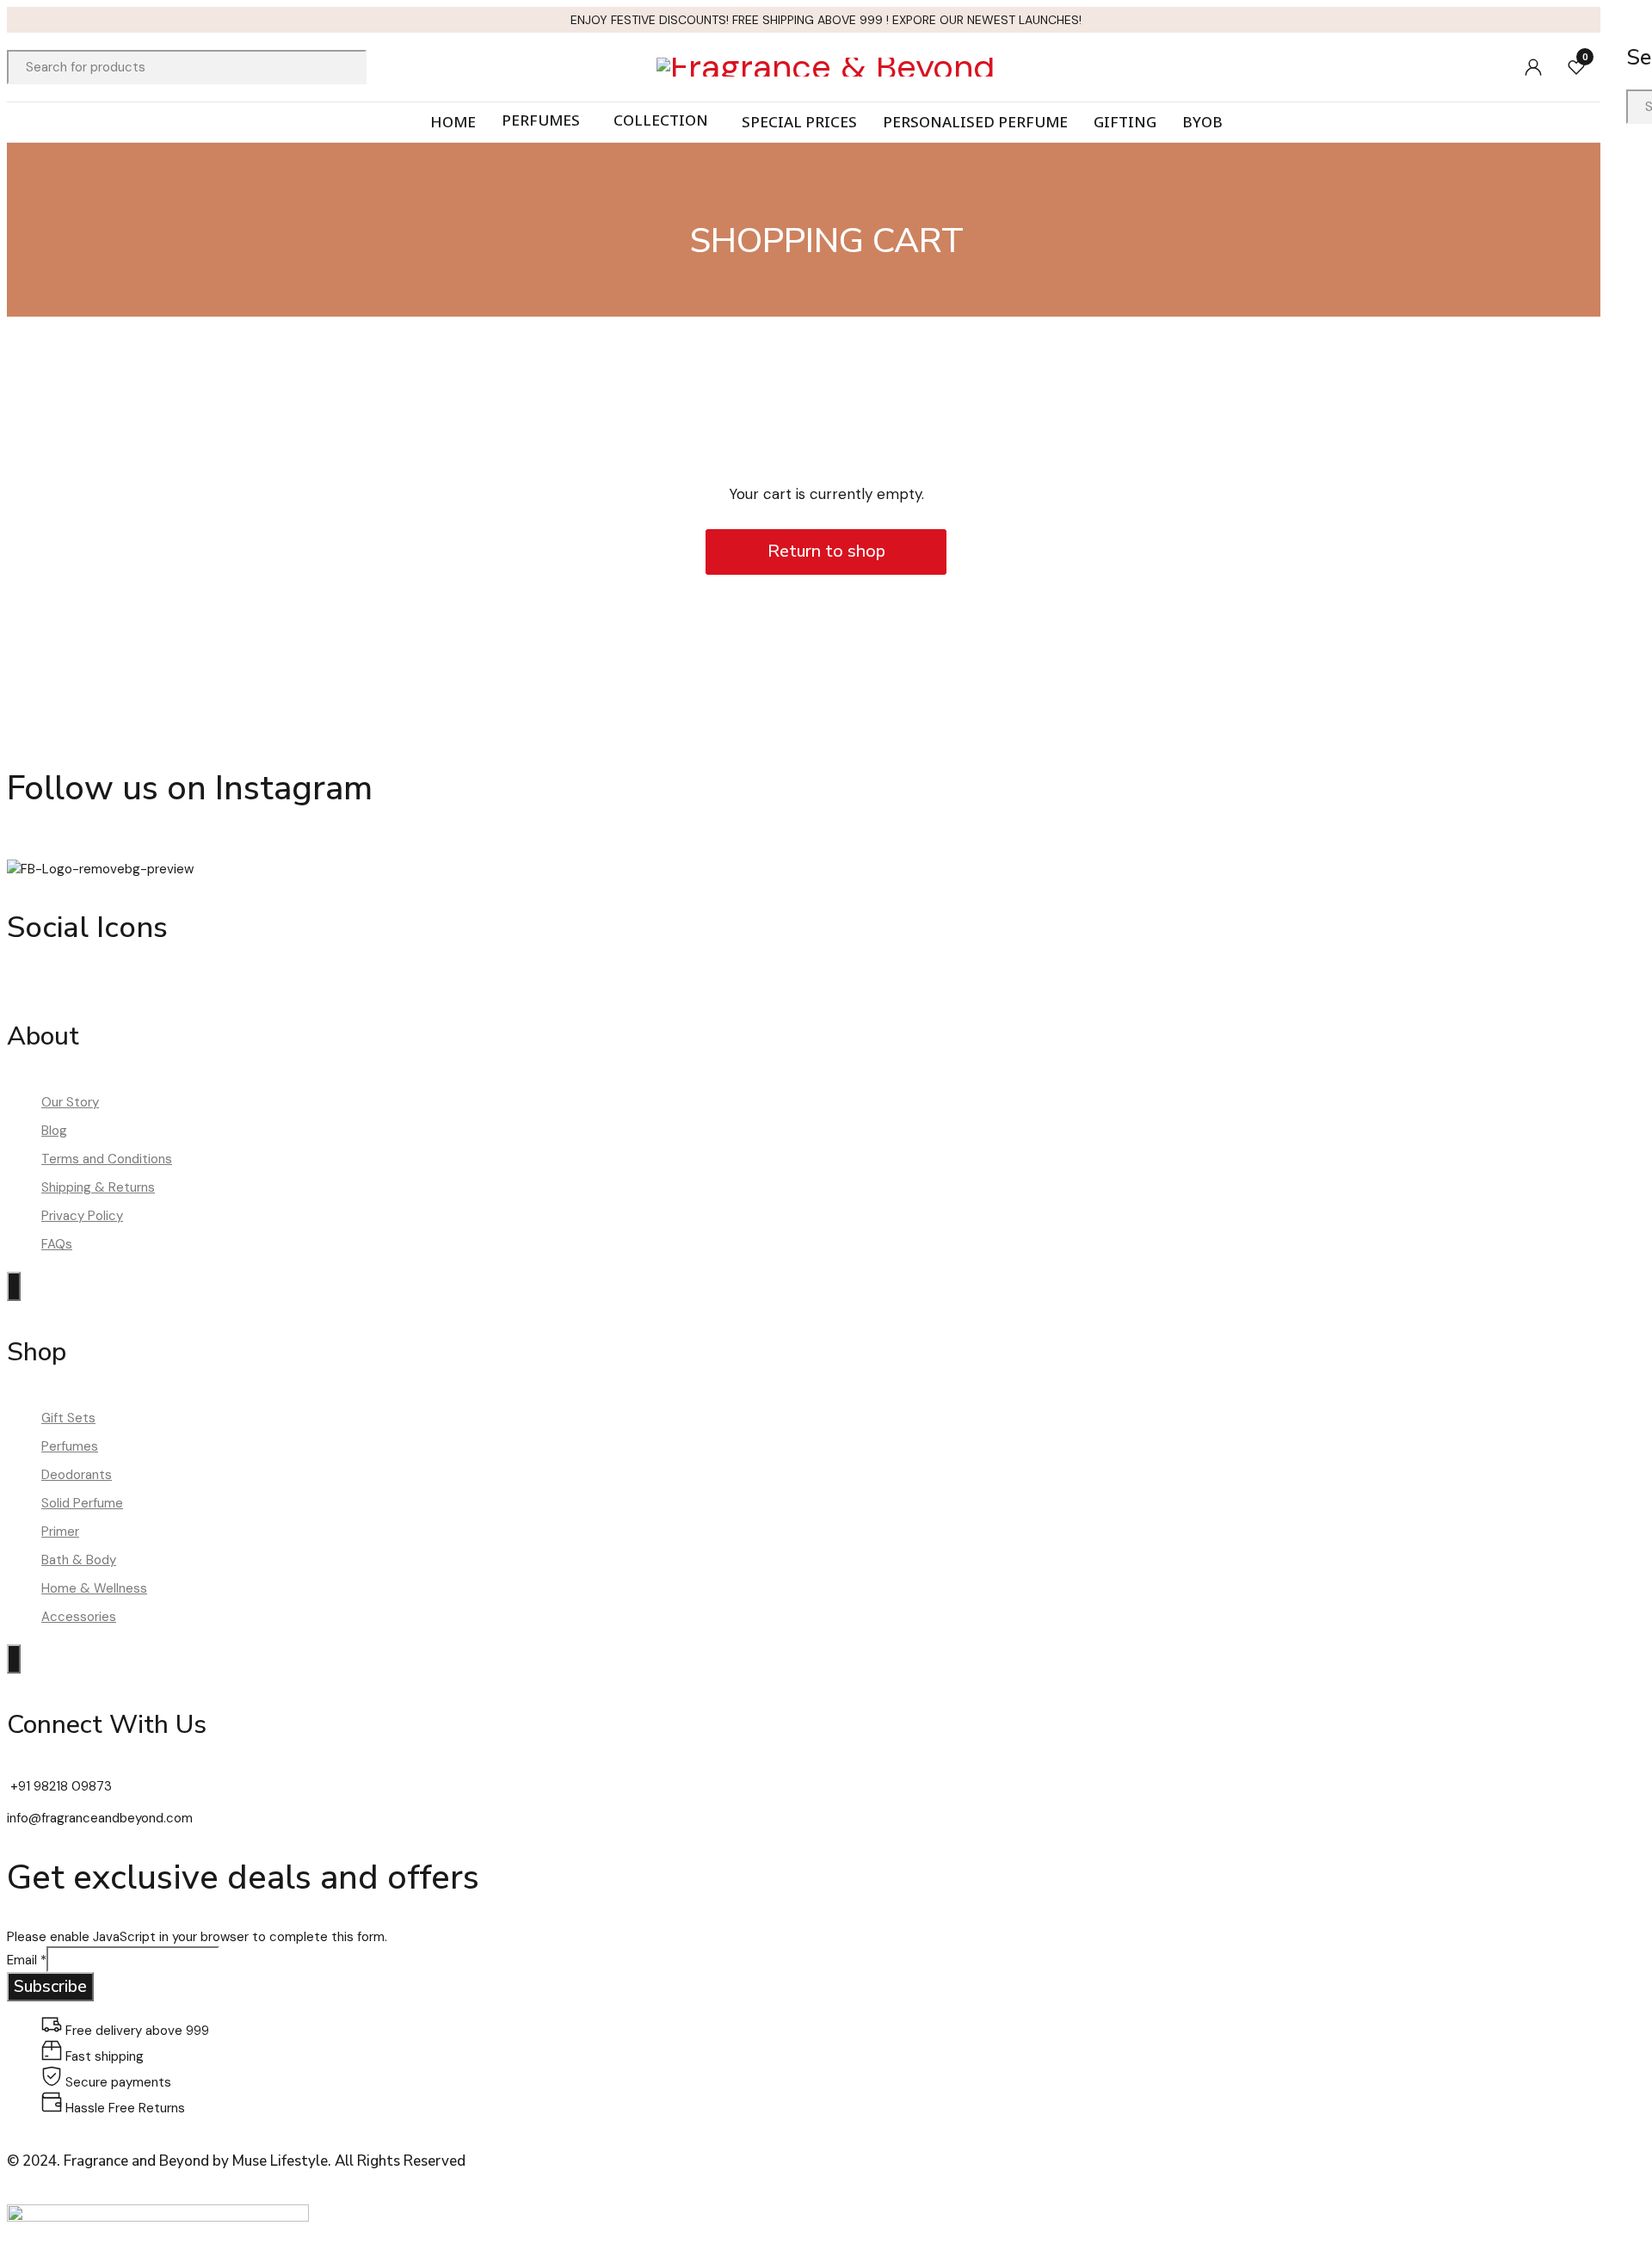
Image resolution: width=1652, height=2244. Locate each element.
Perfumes (70, 1446)
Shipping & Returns (98, 1187)
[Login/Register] (1533, 67)
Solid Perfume (82, 1503)
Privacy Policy (82, 1216)
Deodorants (77, 1475)
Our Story (70, 1102)
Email (27, 1960)
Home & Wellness (94, 1588)
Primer (60, 1532)
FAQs (57, 1244)
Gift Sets (68, 1418)
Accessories (79, 1617)
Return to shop (826, 551)
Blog (54, 1131)
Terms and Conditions (107, 1159)
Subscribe (50, 1986)
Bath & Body (79, 1560)
